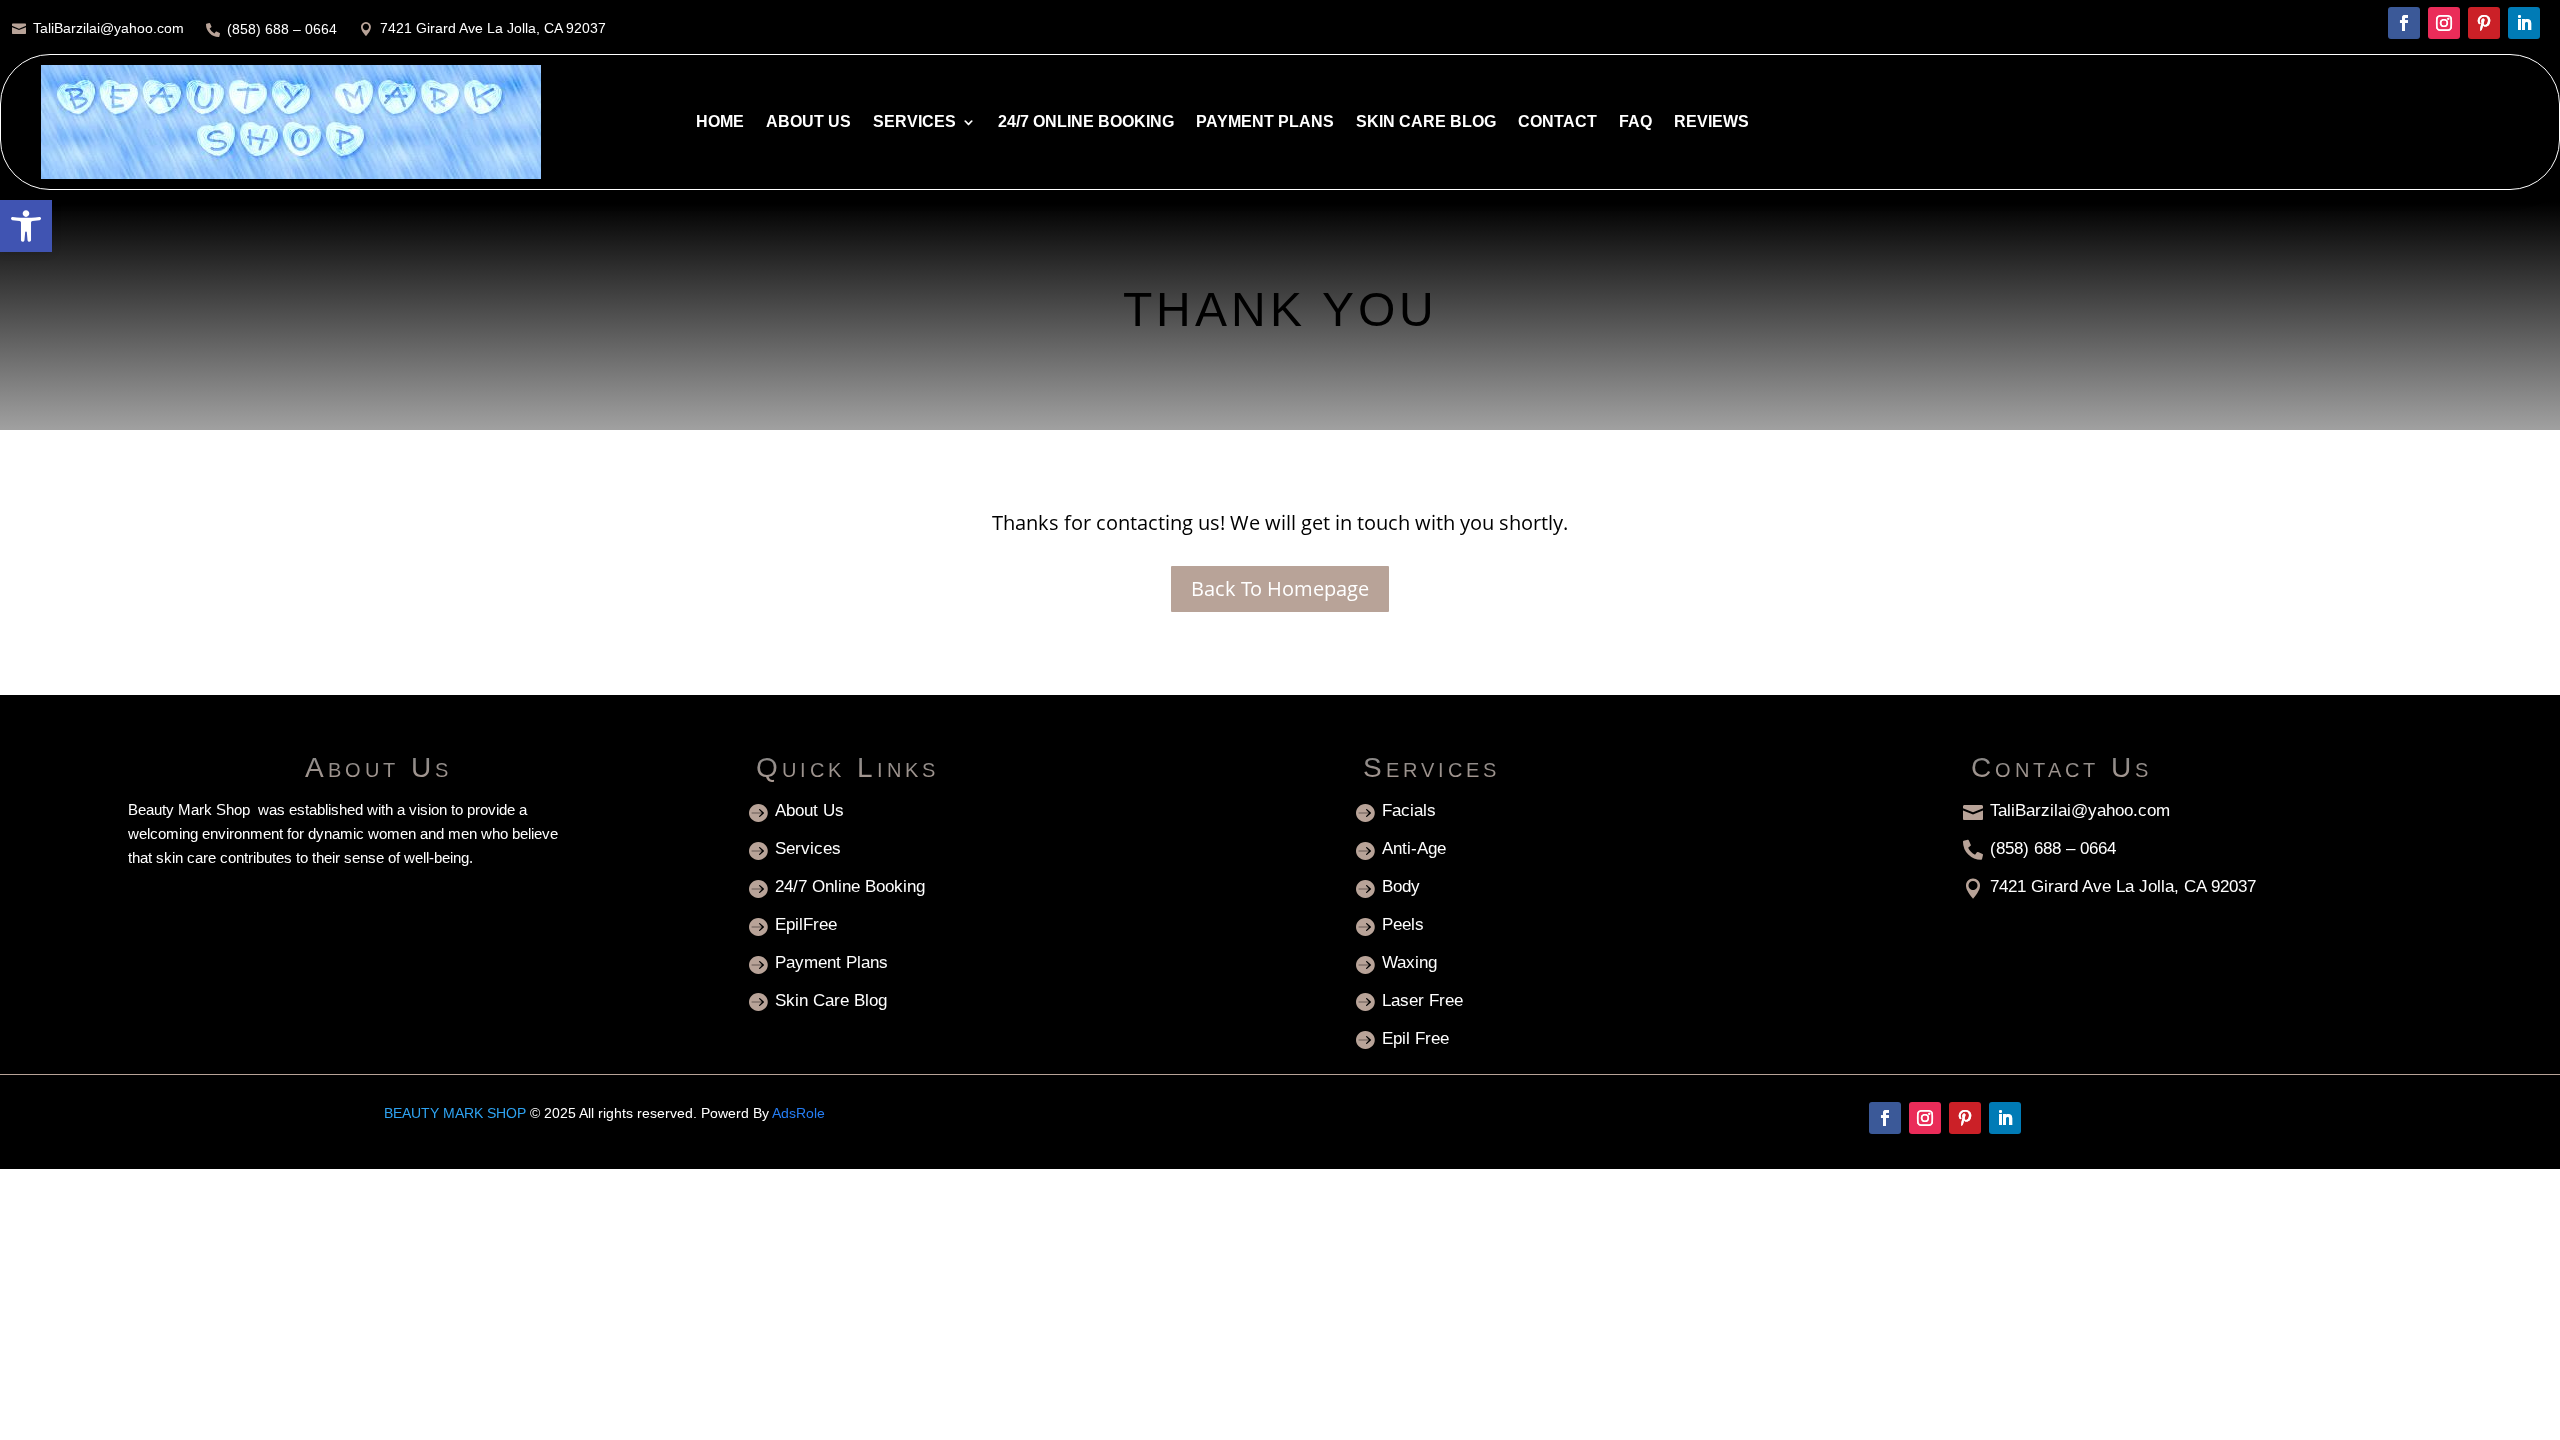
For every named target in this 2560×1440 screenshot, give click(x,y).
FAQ (1635, 121)
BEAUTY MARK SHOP (455, 1113)
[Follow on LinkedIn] (2524, 23)
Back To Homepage (1280, 588)
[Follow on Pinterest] (2484, 23)
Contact (1557, 121)
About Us (808, 121)
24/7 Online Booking (1086, 121)
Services (914, 121)
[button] (26, 226)
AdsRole (798, 1113)
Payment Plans (1265, 121)
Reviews (1711, 121)
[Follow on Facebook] (2404, 23)
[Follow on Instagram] (2444, 23)
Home (720, 121)
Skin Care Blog (1426, 121)
